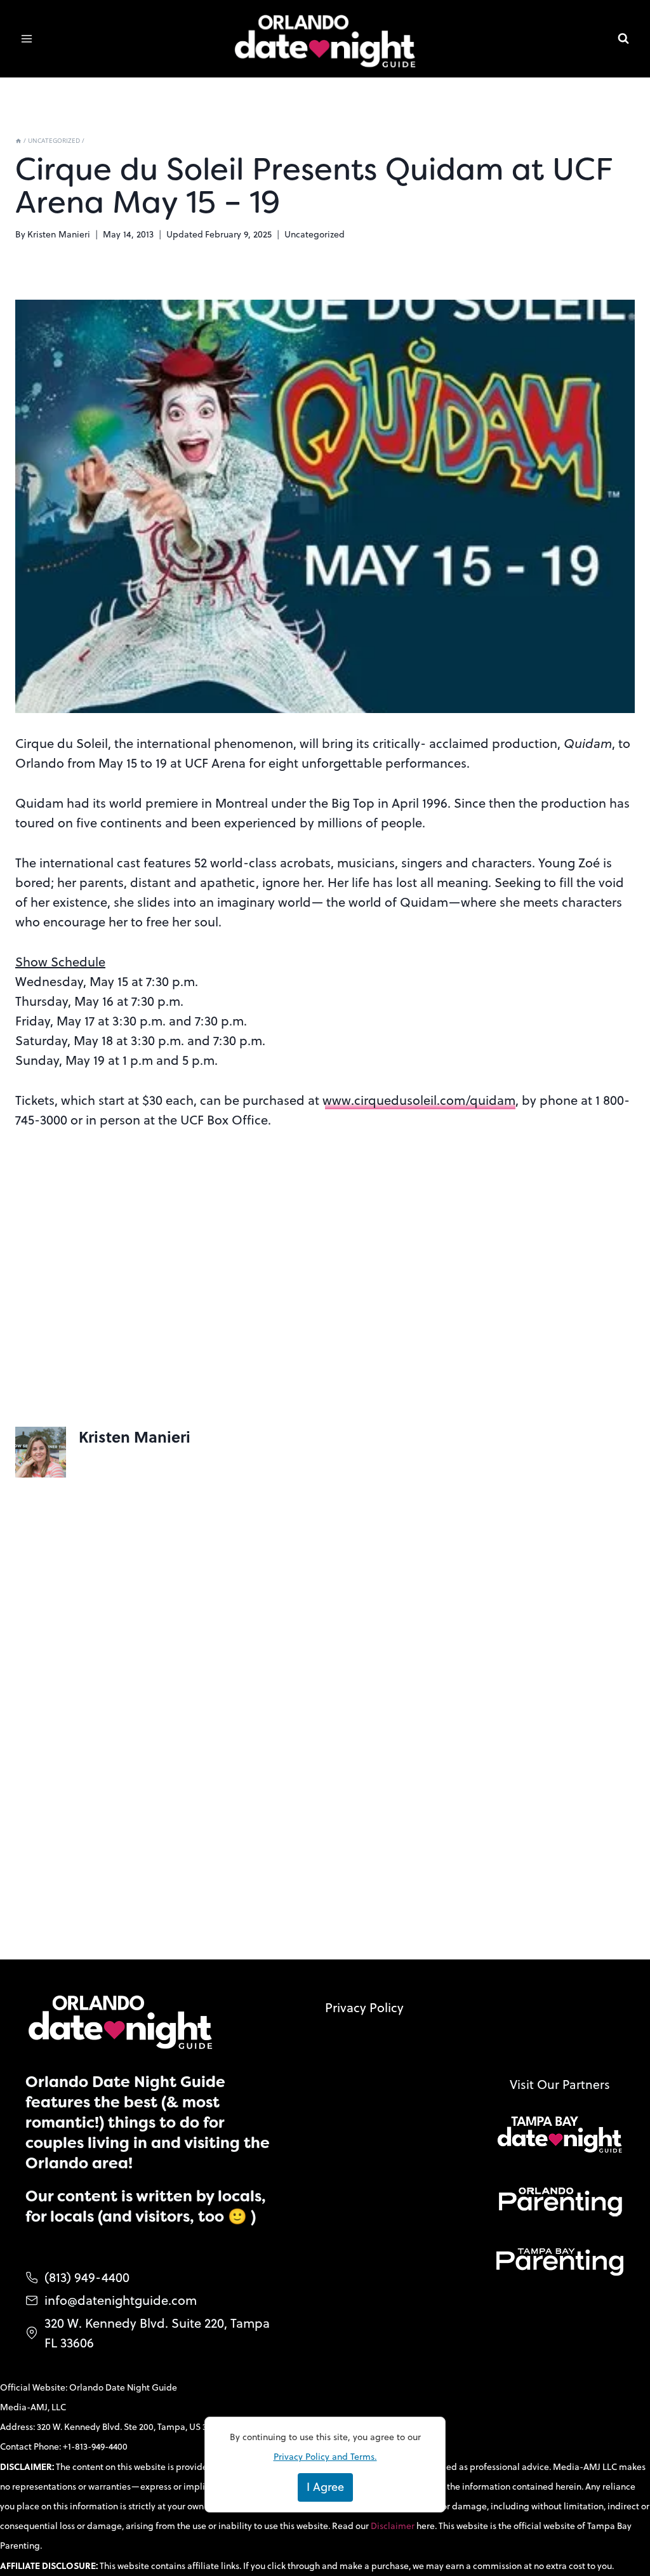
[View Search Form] (623, 39)
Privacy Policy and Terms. (325, 2457)
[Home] (18, 140)
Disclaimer (394, 2526)
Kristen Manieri (59, 234)
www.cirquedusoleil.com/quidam (419, 1100)
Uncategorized (315, 234)
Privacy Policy (364, 2007)
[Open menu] (27, 39)
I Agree (325, 2487)
